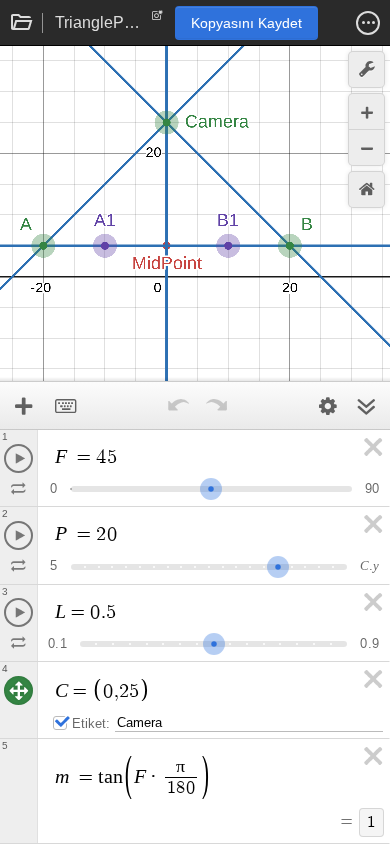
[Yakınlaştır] (366, 111)
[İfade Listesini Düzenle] (328, 406)
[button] (368, 23)
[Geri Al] (178, 406)
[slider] (211, 486)
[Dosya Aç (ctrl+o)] (22, 23)
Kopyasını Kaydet (246, 23)
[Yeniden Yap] (216, 406)
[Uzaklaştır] (366, 147)
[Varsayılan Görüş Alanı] (366, 189)
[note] (157, 20)
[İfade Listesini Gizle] (366, 406)
